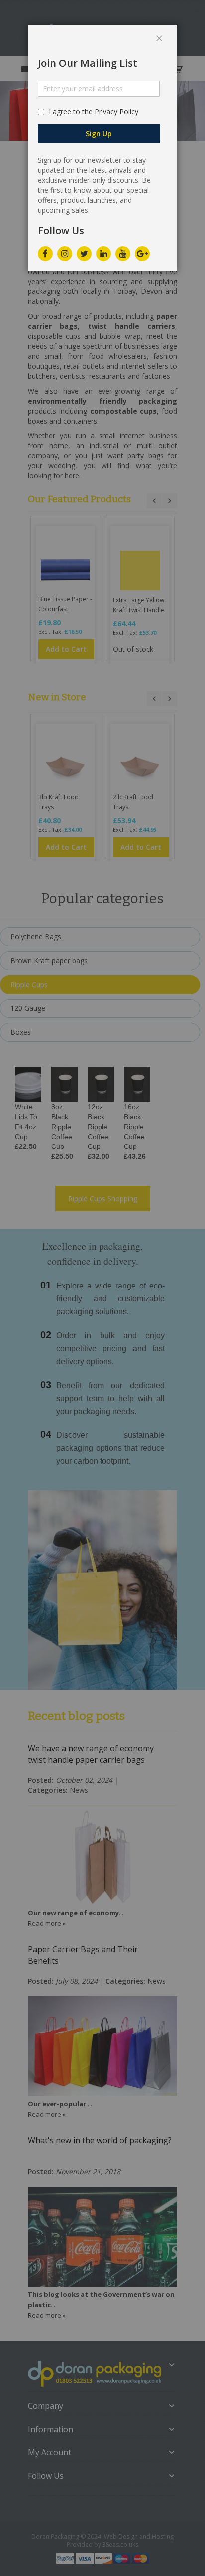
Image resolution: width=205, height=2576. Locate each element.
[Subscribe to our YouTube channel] (123, 251)
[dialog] (102, 1288)
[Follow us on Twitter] (84, 251)
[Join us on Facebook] (45, 251)
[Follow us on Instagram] (65, 251)
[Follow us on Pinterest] (103, 251)
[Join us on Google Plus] (142, 251)
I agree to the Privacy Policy (94, 111)
